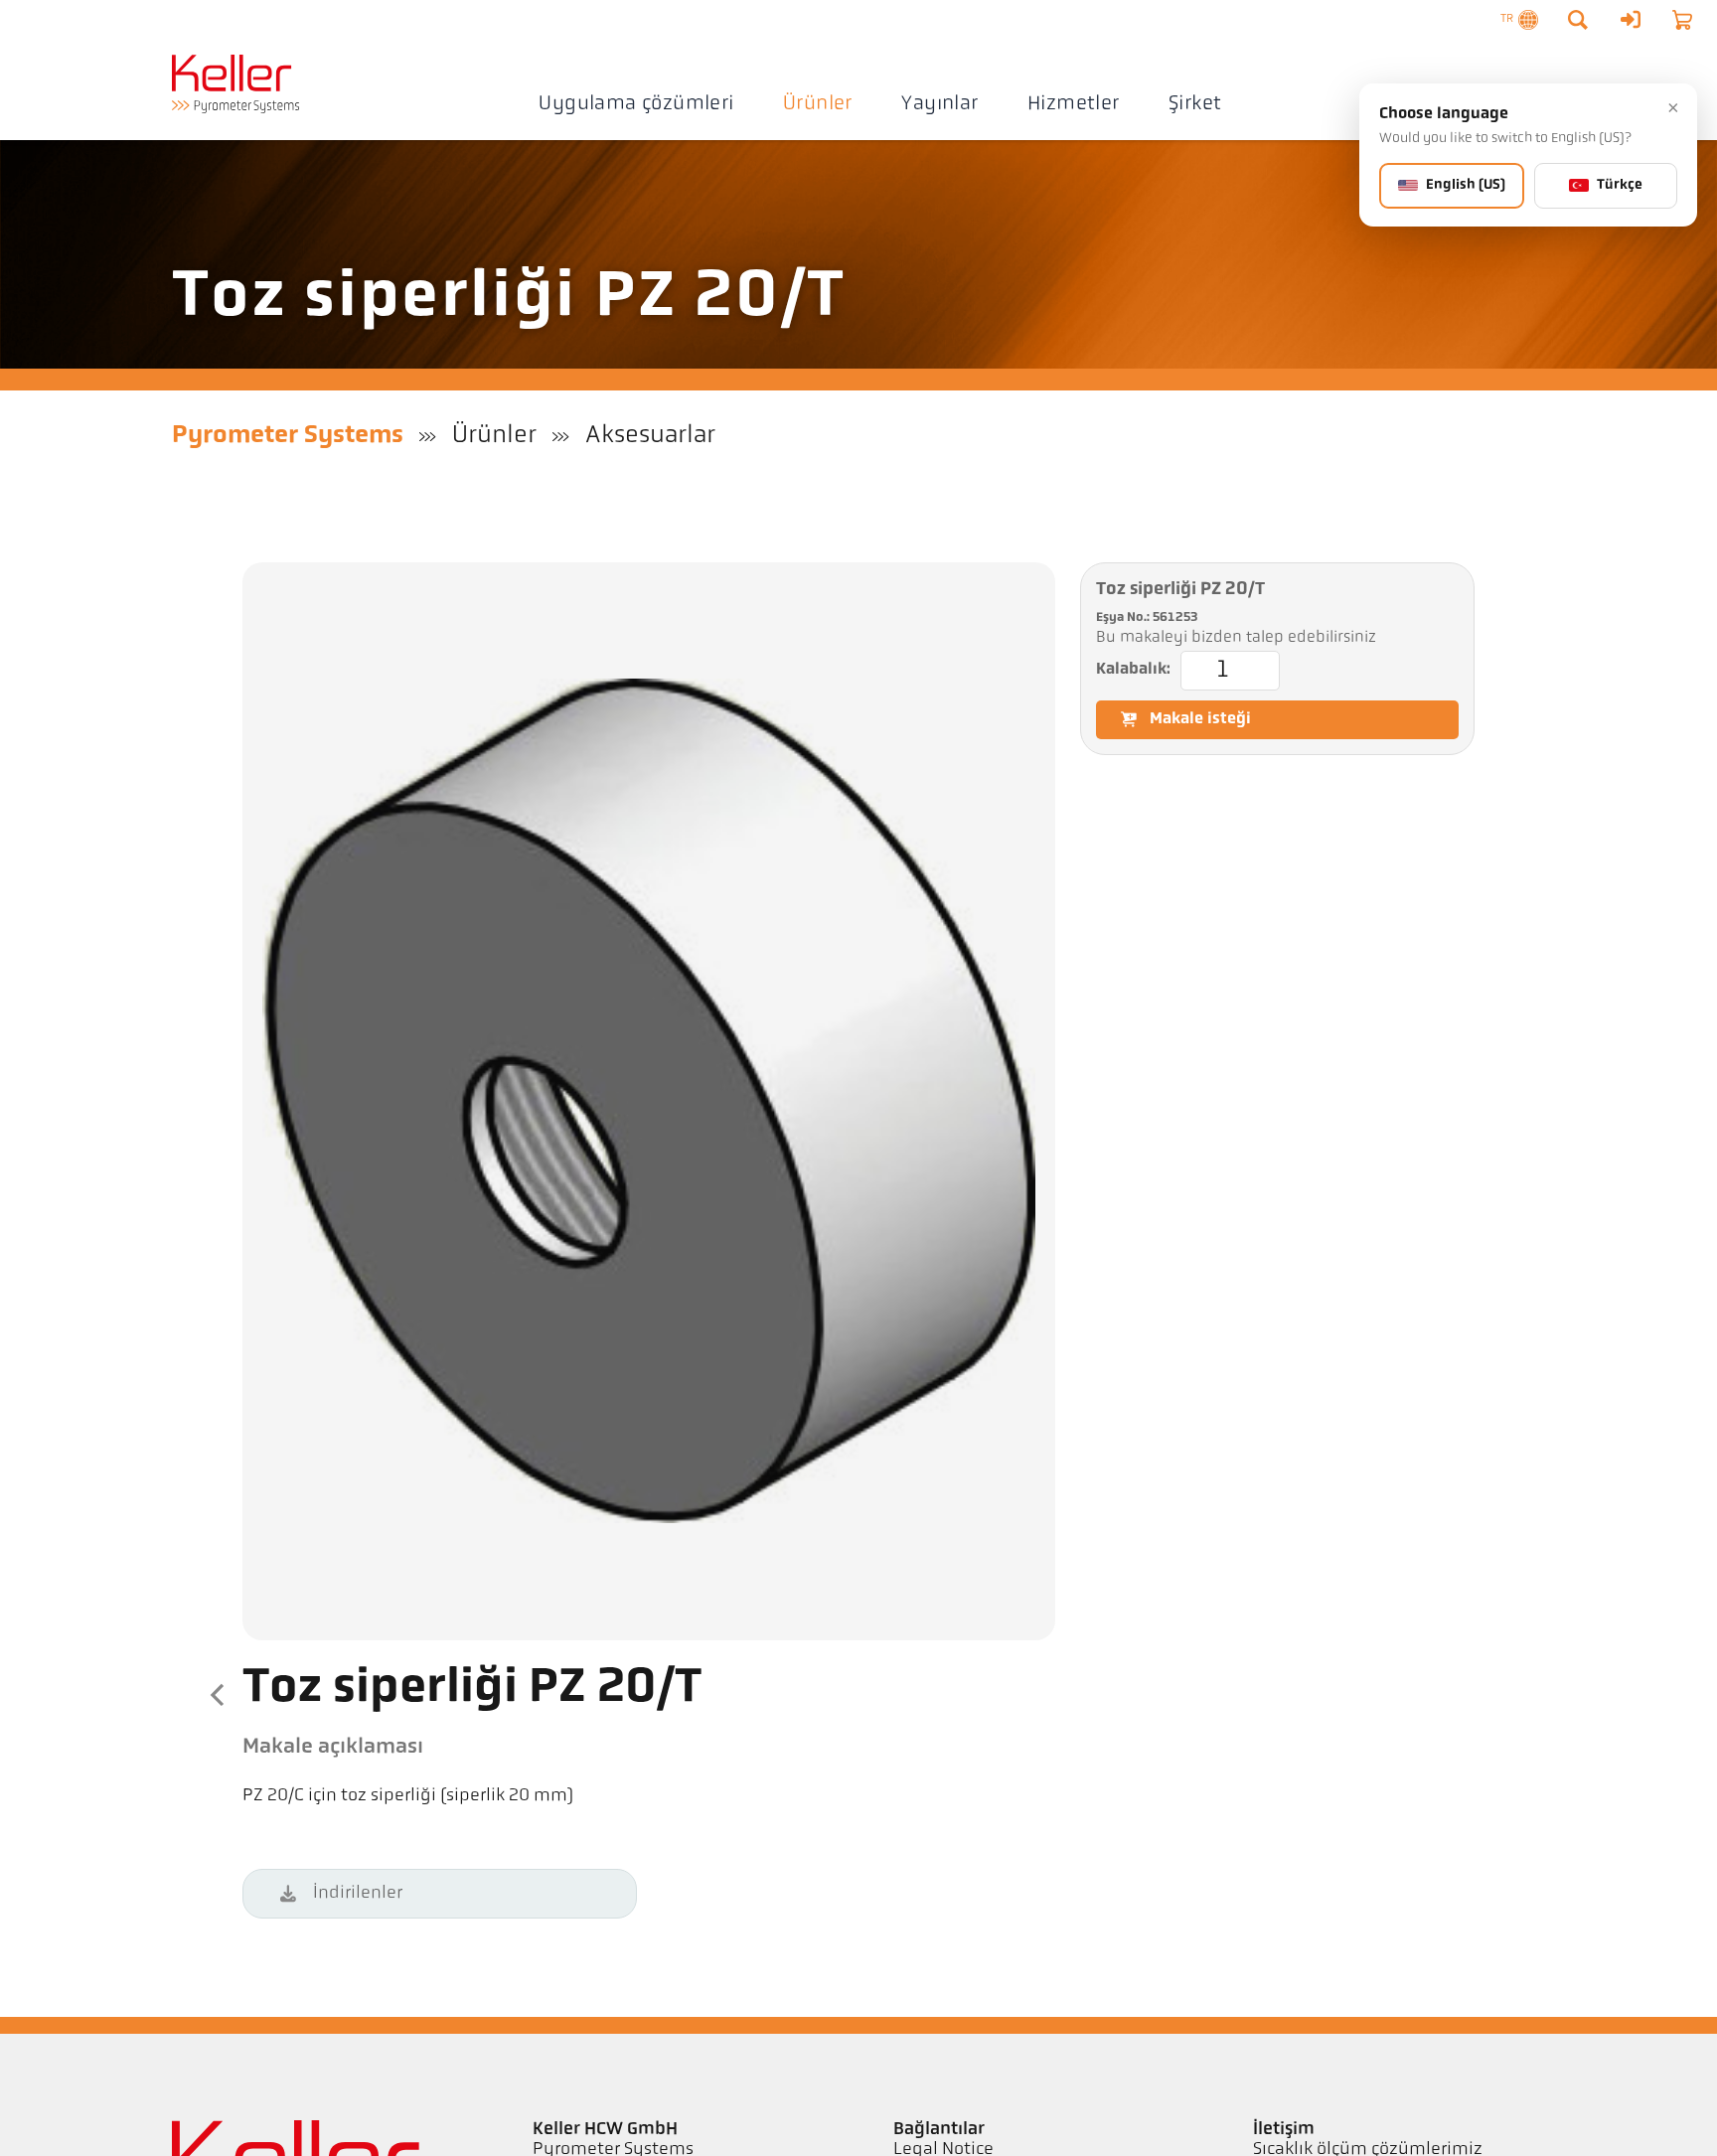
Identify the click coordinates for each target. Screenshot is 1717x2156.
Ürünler (818, 104)
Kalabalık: (1133, 670)
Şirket (1195, 104)
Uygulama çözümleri (636, 104)
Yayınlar (939, 104)
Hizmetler (1074, 104)
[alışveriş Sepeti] (1682, 20)
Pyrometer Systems (288, 436)
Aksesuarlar (650, 436)
